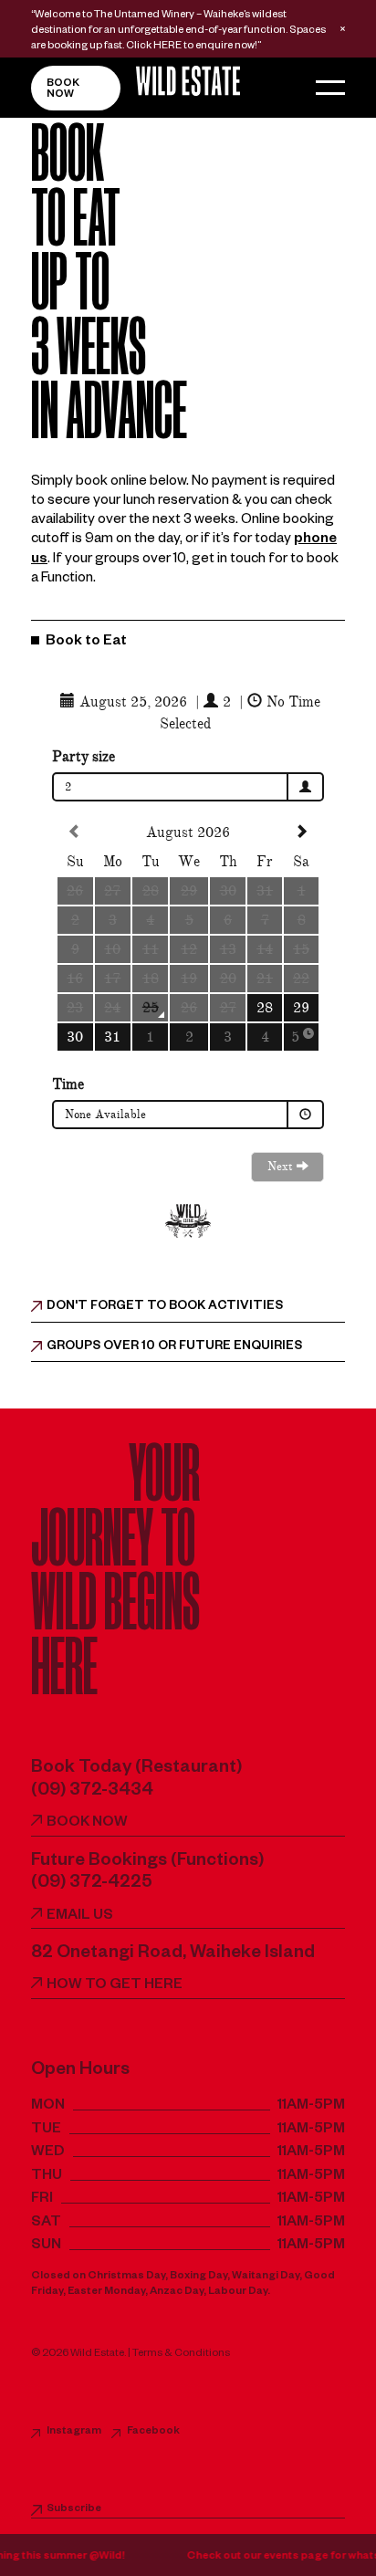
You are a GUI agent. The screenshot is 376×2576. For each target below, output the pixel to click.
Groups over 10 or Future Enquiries (174, 1348)
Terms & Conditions (181, 2355)
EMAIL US (80, 1916)
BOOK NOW (87, 1823)
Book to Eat (85, 642)
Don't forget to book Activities (165, 1308)
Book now (63, 90)
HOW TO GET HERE (115, 1986)
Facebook (153, 2432)
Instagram (74, 2432)
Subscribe (74, 2510)
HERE (167, 47)
